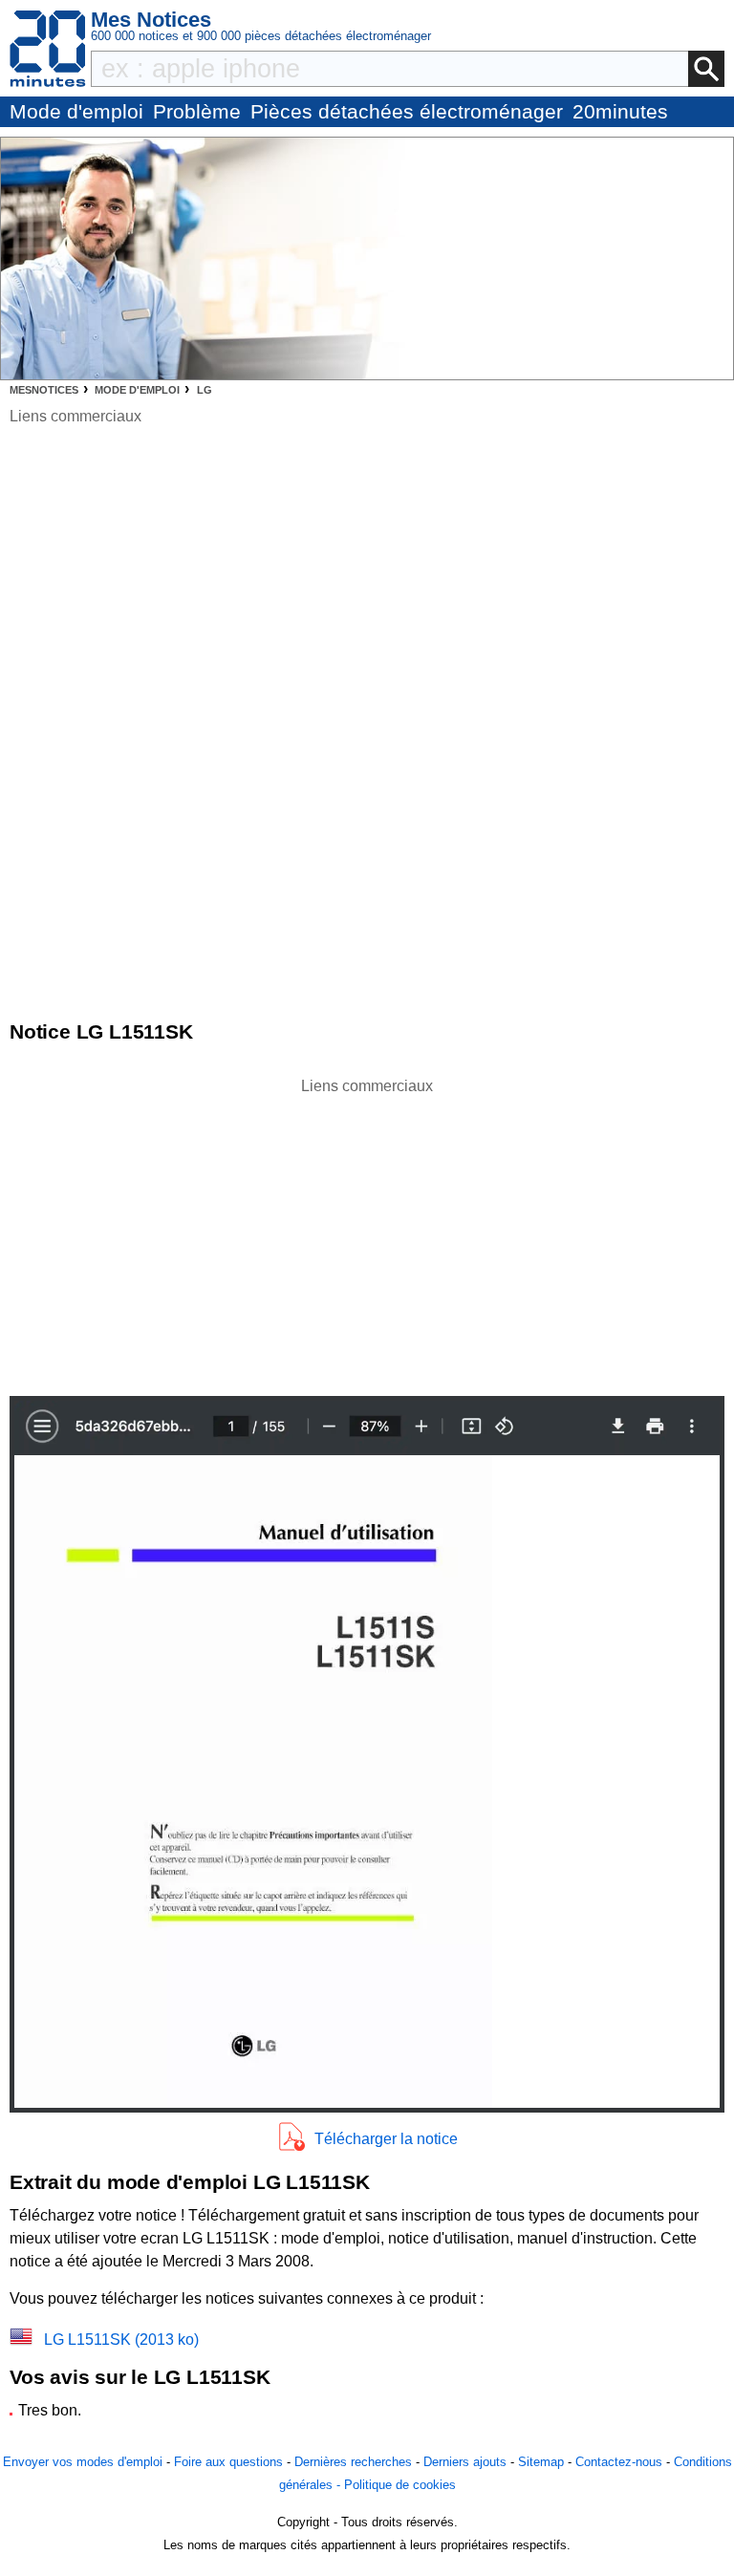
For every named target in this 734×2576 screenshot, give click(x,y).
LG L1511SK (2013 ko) (121, 2340)
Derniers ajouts (465, 2462)
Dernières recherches (353, 2462)
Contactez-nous (619, 2462)
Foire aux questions (228, 2462)
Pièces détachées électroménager (407, 111)
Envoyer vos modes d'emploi (83, 2462)
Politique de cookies (400, 2485)
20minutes (620, 111)
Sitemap (541, 2462)
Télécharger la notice (386, 2139)
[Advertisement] (367, 1232)
